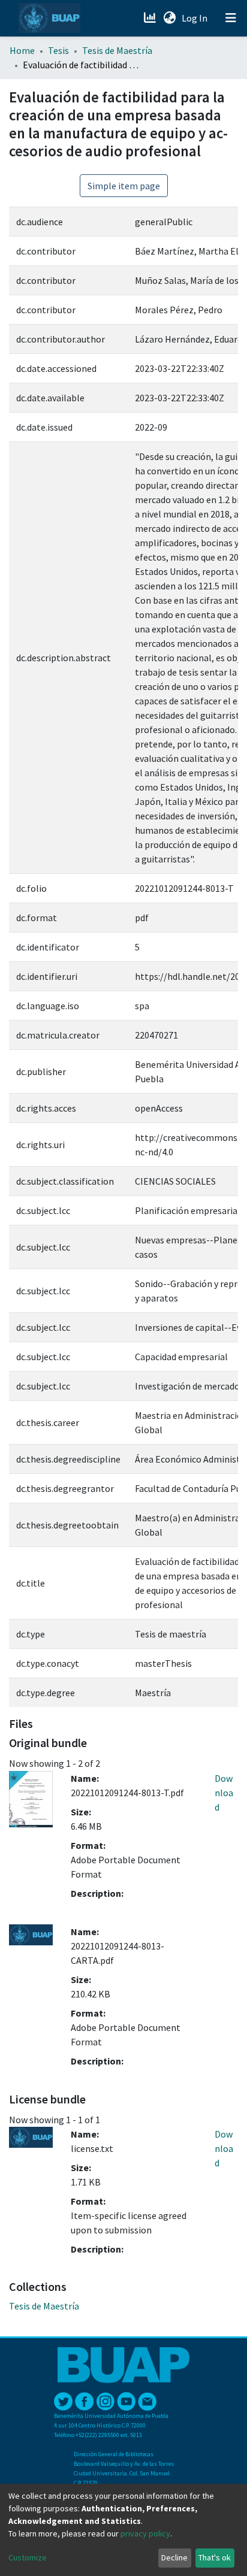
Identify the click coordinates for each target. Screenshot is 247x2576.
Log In (196, 18)
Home (22, 50)
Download (224, 1793)
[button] (169, 18)
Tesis (58, 50)
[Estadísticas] (151, 18)
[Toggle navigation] (231, 18)
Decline (174, 2557)
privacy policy (145, 2533)
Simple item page (124, 186)
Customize (28, 2557)
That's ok (215, 2557)
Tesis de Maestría (117, 50)
